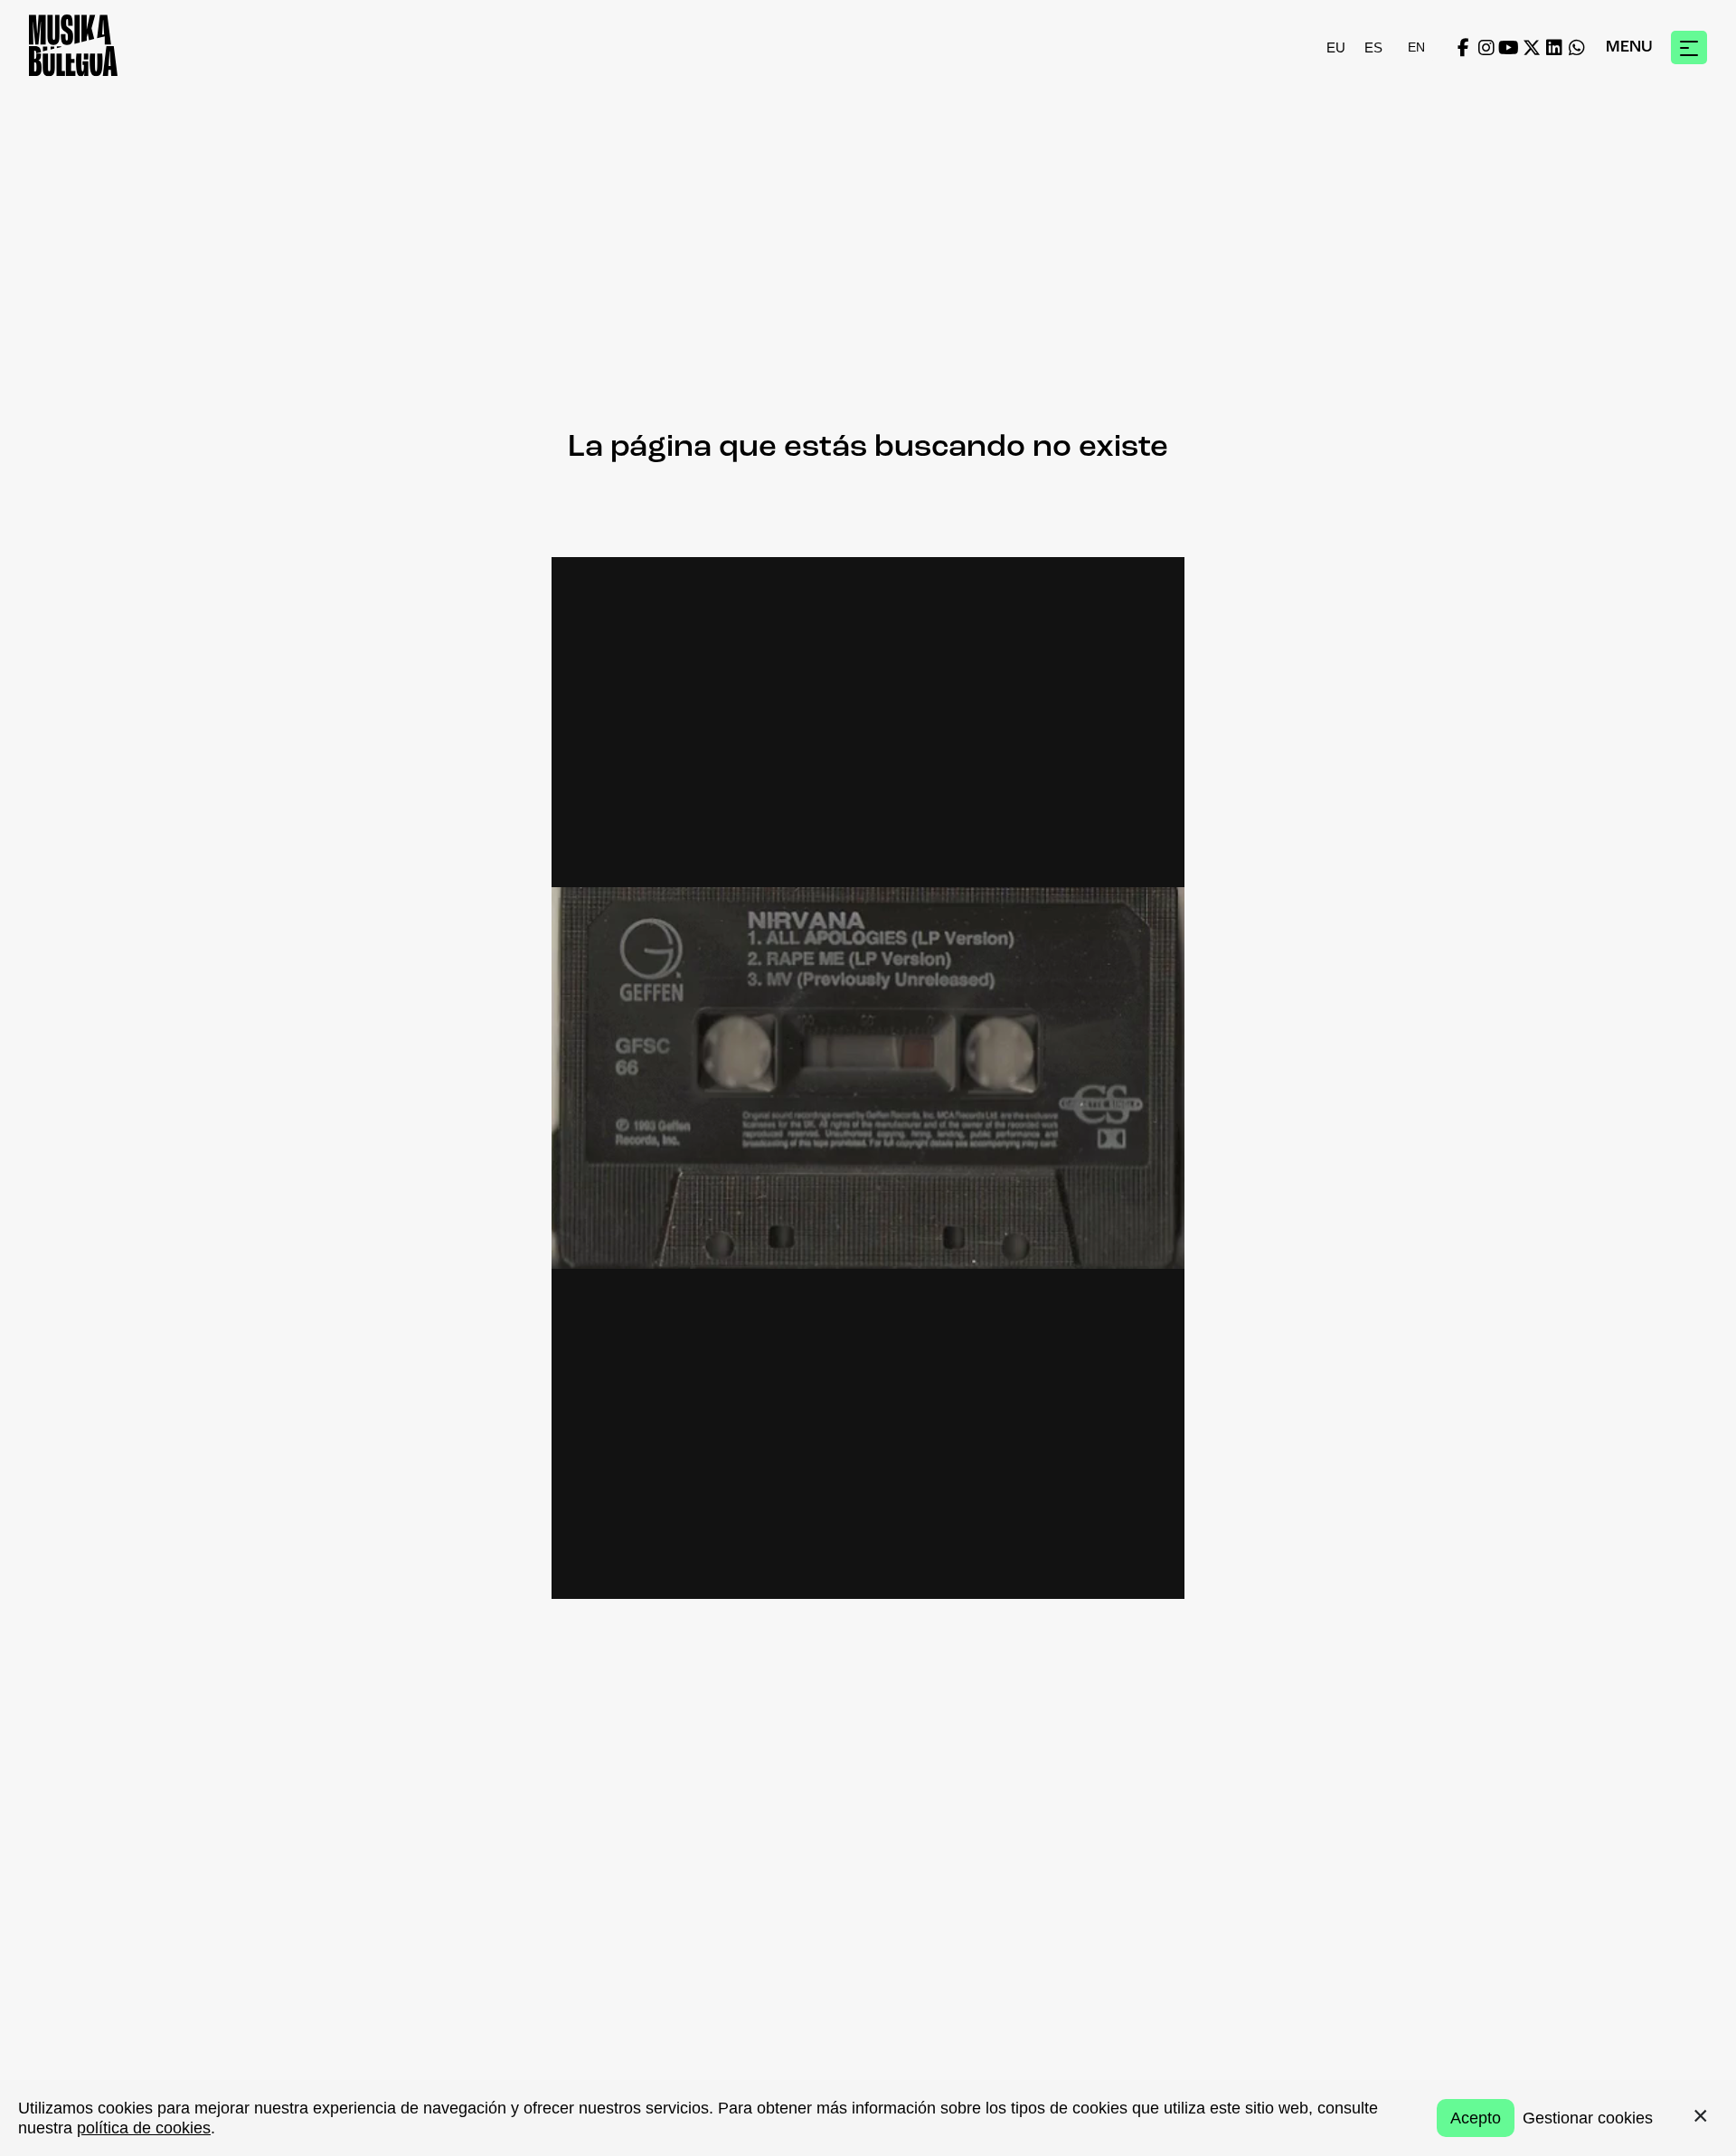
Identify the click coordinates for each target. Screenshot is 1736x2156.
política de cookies (144, 2128)
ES (1373, 47)
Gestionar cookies (1588, 2118)
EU (1336, 47)
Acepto (1476, 2118)
